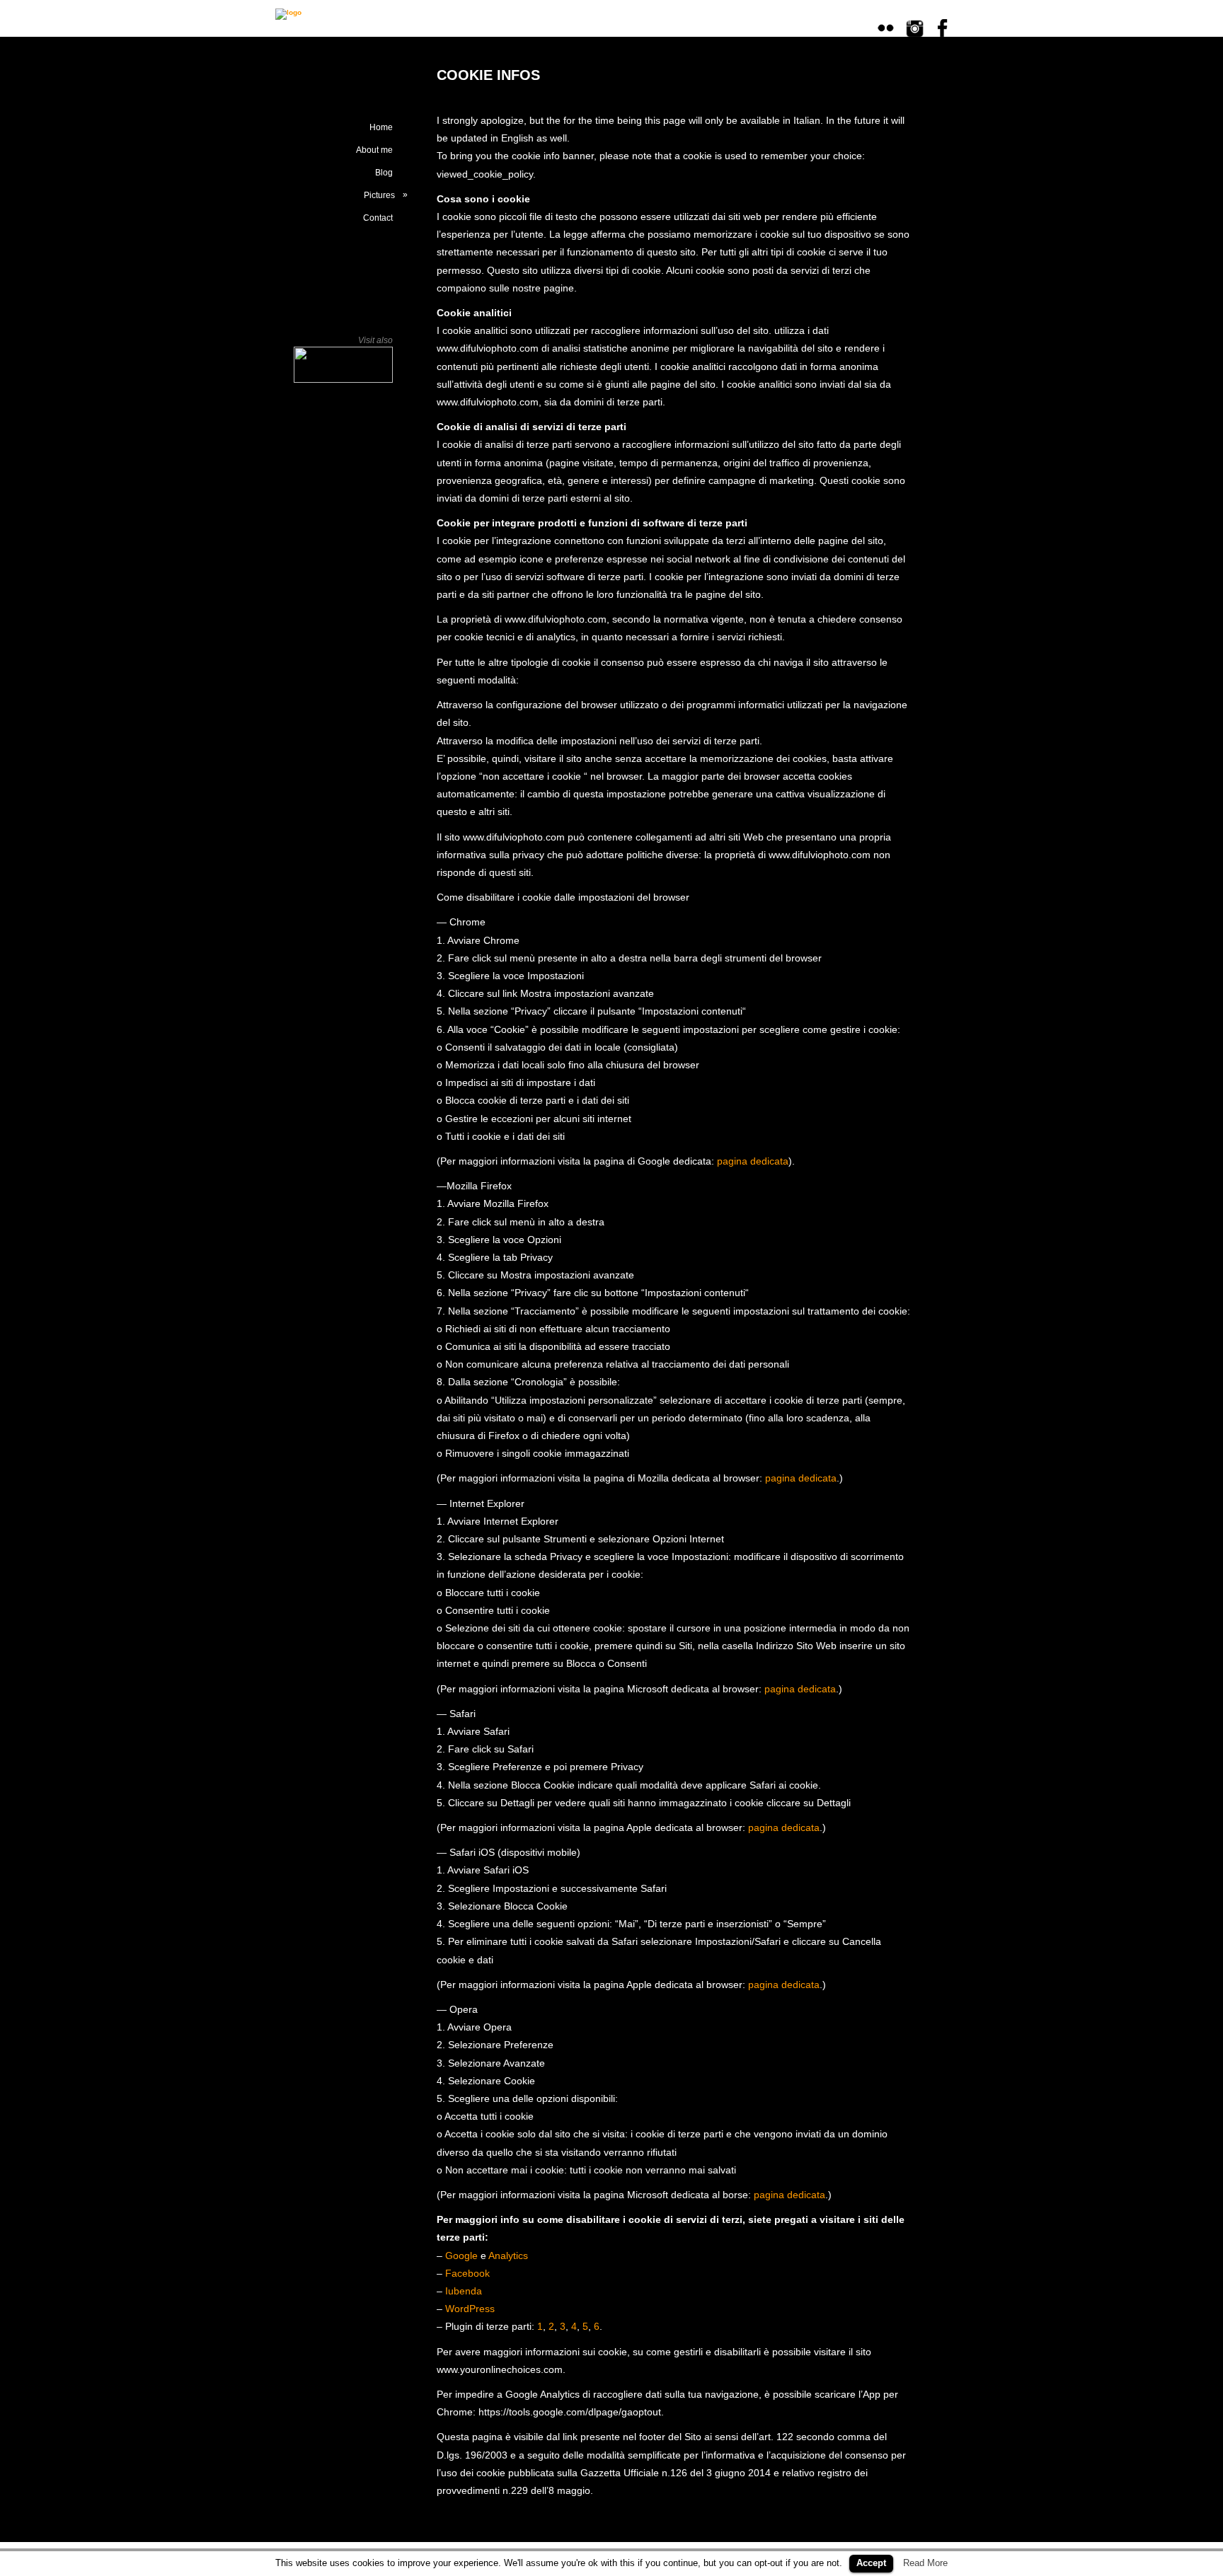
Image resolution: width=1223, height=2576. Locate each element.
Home (381, 127)
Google (461, 2256)
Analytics (508, 2256)
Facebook (467, 2273)
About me (374, 150)
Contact (378, 218)
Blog (384, 173)
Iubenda (464, 2291)
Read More (925, 2563)
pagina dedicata (753, 1161)
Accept (871, 2563)
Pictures (386, 195)
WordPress (470, 2309)
